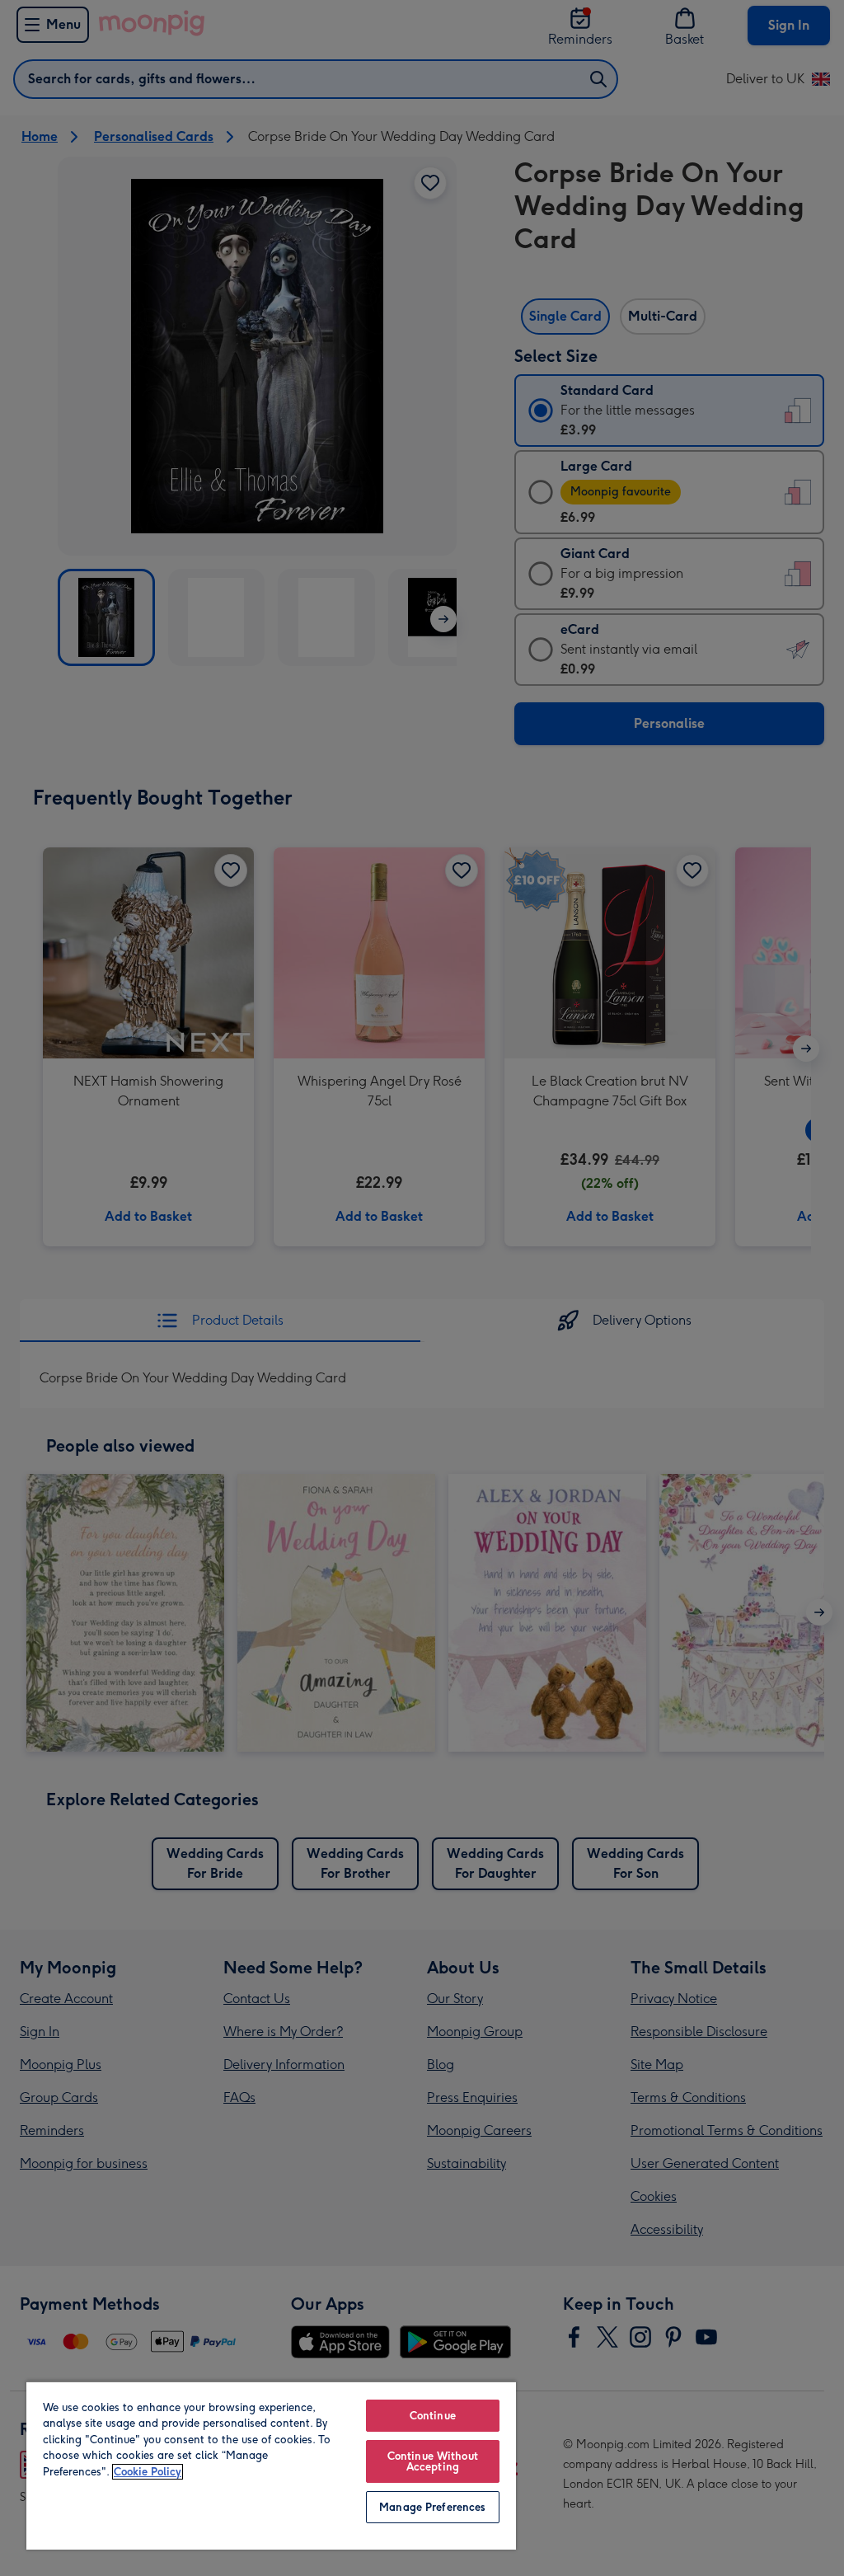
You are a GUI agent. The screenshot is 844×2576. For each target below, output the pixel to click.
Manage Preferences (432, 2507)
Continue (433, 2416)
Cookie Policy (148, 2472)
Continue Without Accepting (433, 2461)
